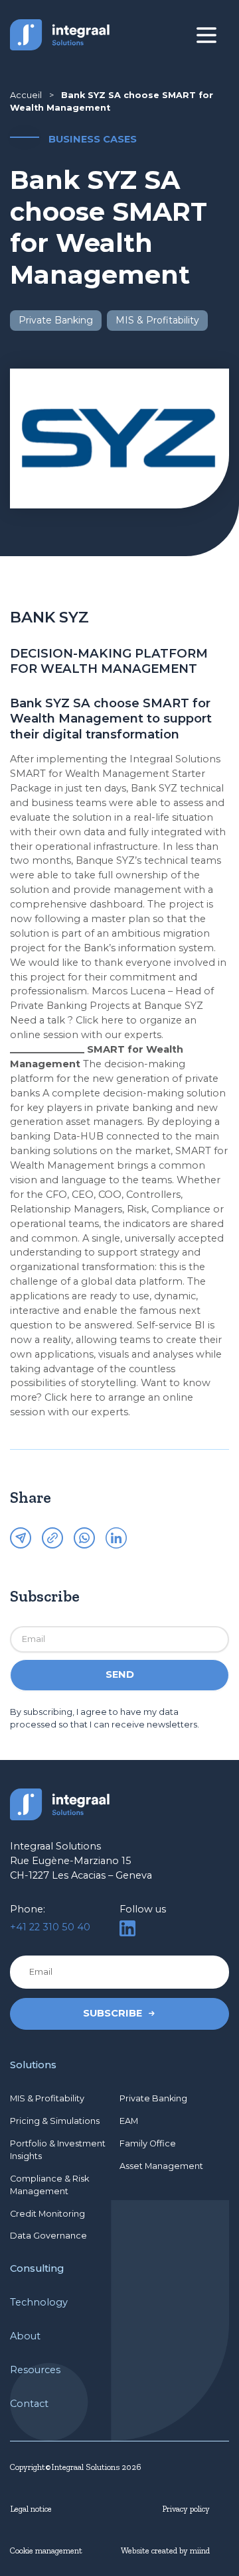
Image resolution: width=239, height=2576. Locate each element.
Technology (39, 2302)
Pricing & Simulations (55, 2121)
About (25, 2336)
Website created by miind (165, 2550)
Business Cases (93, 139)
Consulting (37, 2268)
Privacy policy (186, 2509)
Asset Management (161, 2166)
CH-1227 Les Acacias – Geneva (81, 1875)
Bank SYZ (154, 788)
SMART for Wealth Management (90, 774)
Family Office (148, 2143)
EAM (129, 2121)
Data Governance (48, 2236)
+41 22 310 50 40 (50, 1927)
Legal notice (31, 2509)
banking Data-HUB (57, 1136)
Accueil (26, 95)
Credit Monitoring (47, 2214)
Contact (29, 2404)
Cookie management (46, 2550)
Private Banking (153, 2098)
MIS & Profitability (47, 2098)
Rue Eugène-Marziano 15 (71, 1861)
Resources (35, 2370)
